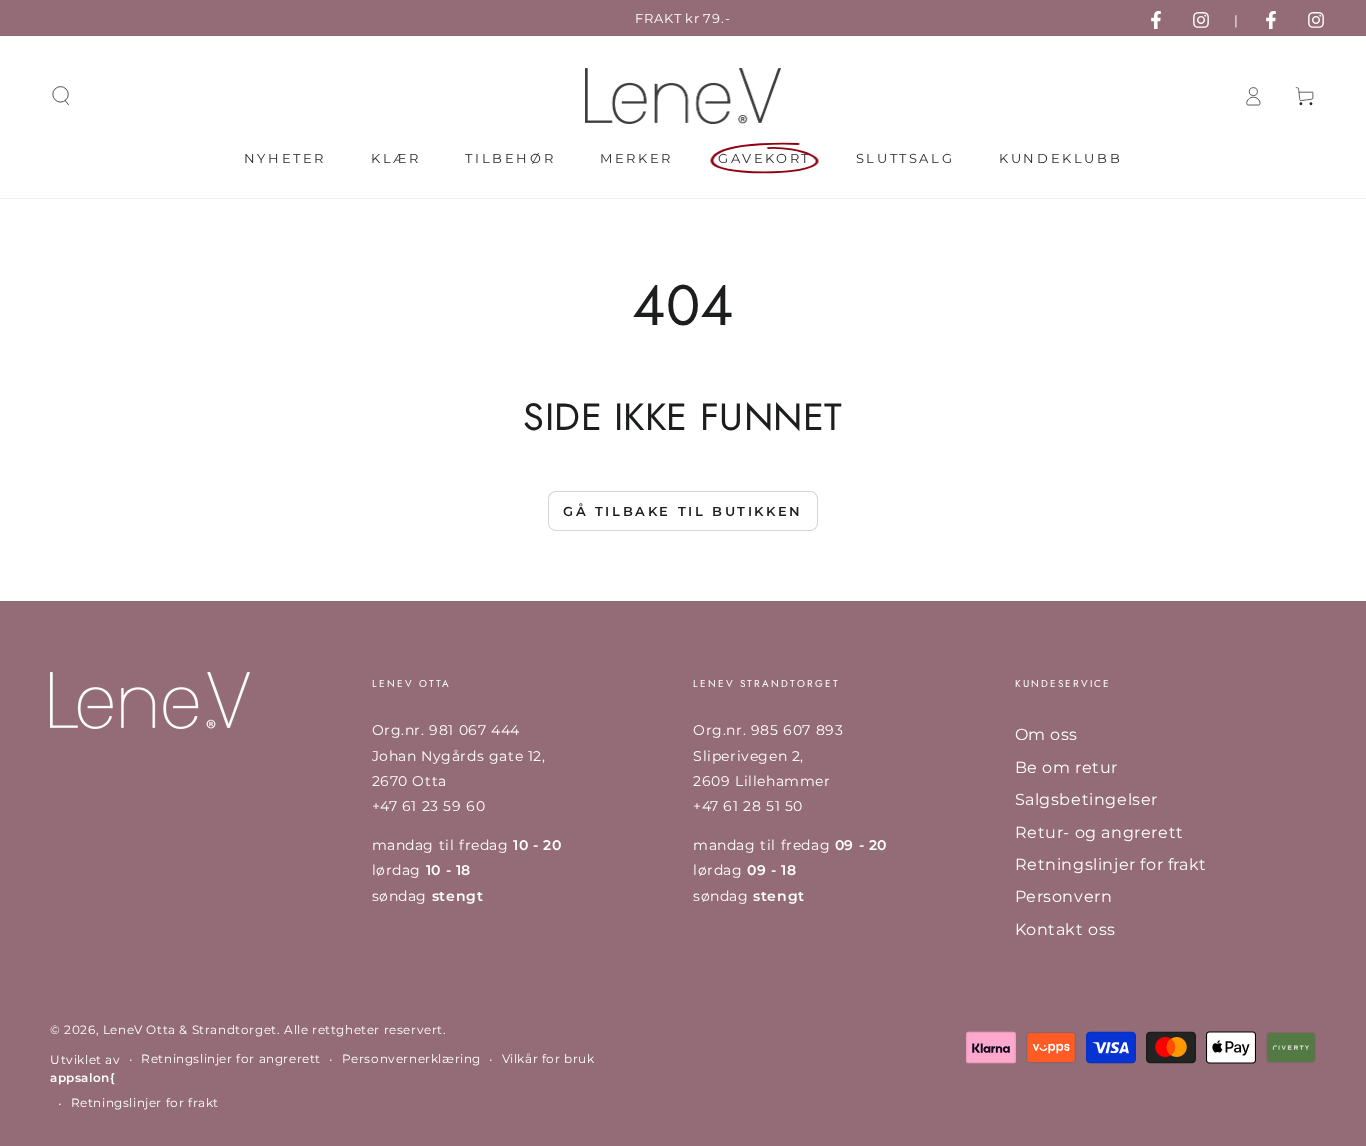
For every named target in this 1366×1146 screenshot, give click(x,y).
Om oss (1047, 734)
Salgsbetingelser (1087, 799)
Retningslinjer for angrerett (231, 1058)
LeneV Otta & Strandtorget (190, 1029)
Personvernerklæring (411, 1058)
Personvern (1064, 896)
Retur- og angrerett (1099, 832)
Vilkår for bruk (548, 1058)
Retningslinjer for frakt (1111, 864)
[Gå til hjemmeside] (683, 96)
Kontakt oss (1066, 929)
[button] (61, 96)
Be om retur (1067, 767)
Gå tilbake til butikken (683, 511)
